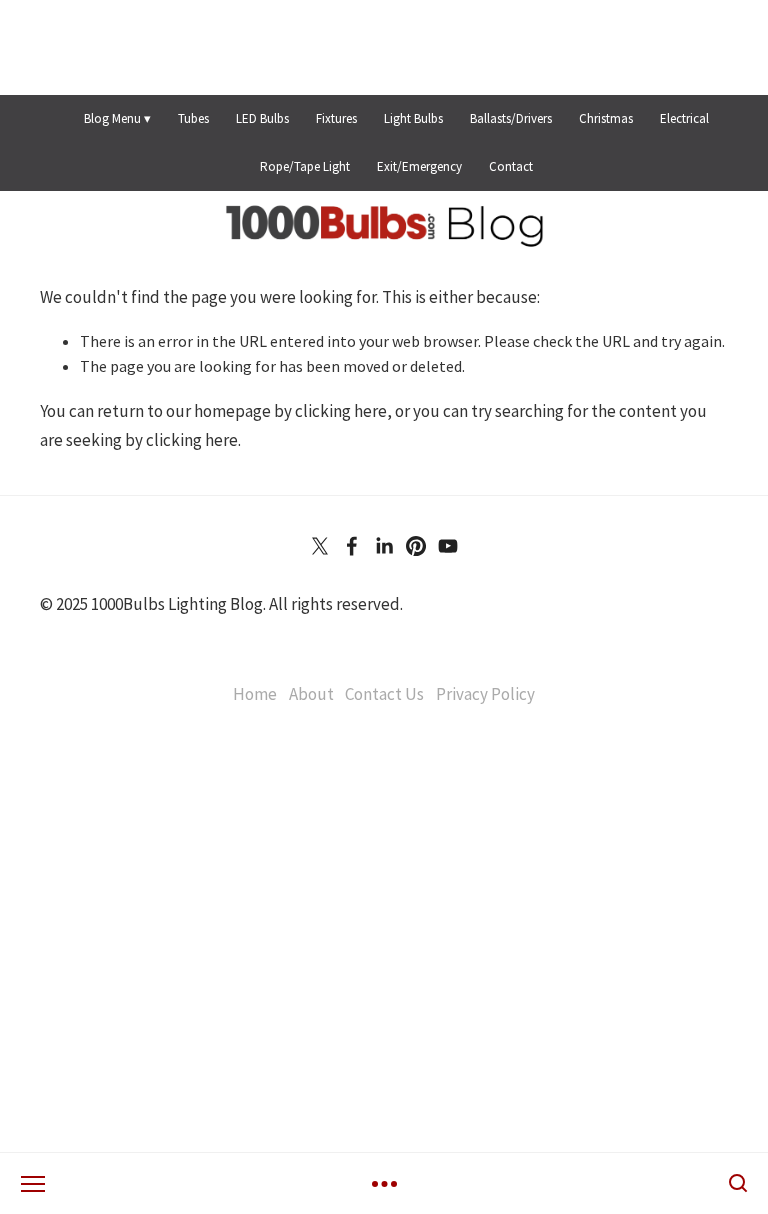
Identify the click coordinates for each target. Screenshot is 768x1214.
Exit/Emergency (419, 166)
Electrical (684, 118)
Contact (511, 166)
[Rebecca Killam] (384, 546)
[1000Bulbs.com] (416, 546)
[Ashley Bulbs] (352, 546)
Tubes (193, 118)
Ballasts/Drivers (511, 118)
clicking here (341, 411)
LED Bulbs (262, 118)
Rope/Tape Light (305, 166)
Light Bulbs (413, 118)
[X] (320, 546)
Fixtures (336, 118)
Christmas (606, 118)
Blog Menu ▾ (117, 118)
